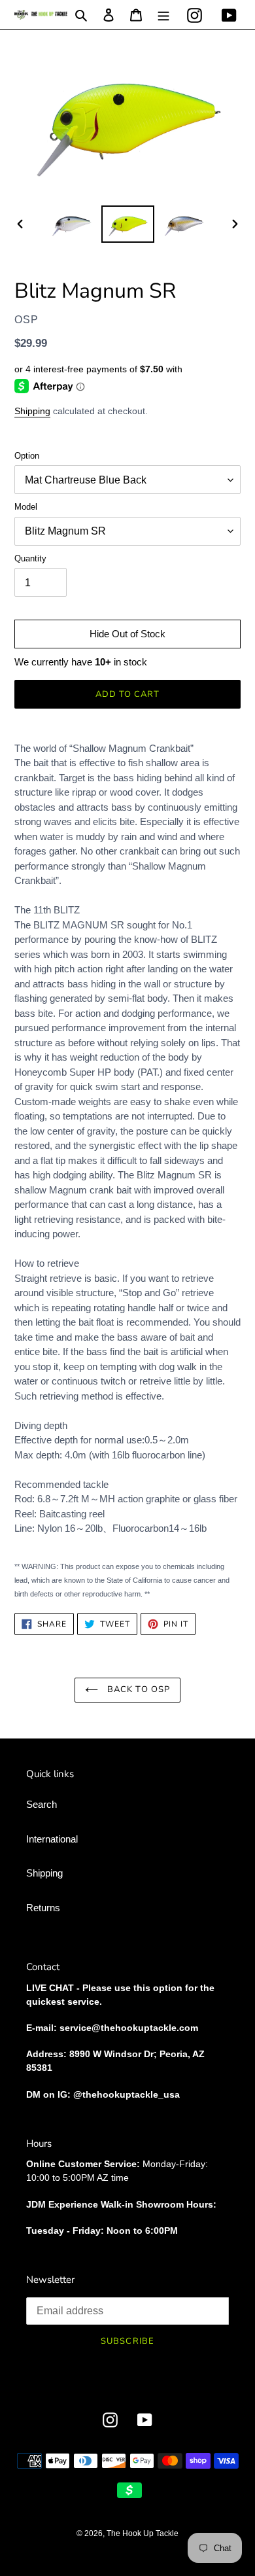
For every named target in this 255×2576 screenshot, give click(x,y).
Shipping (32, 411)
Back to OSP (137, 1689)
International (52, 1839)
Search (42, 1804)
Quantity (30, 558)
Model (26, 507)
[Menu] (163, 15)
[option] (72, 224)
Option (27, 456)
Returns (43, 1908)
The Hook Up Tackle (143, 2533)
